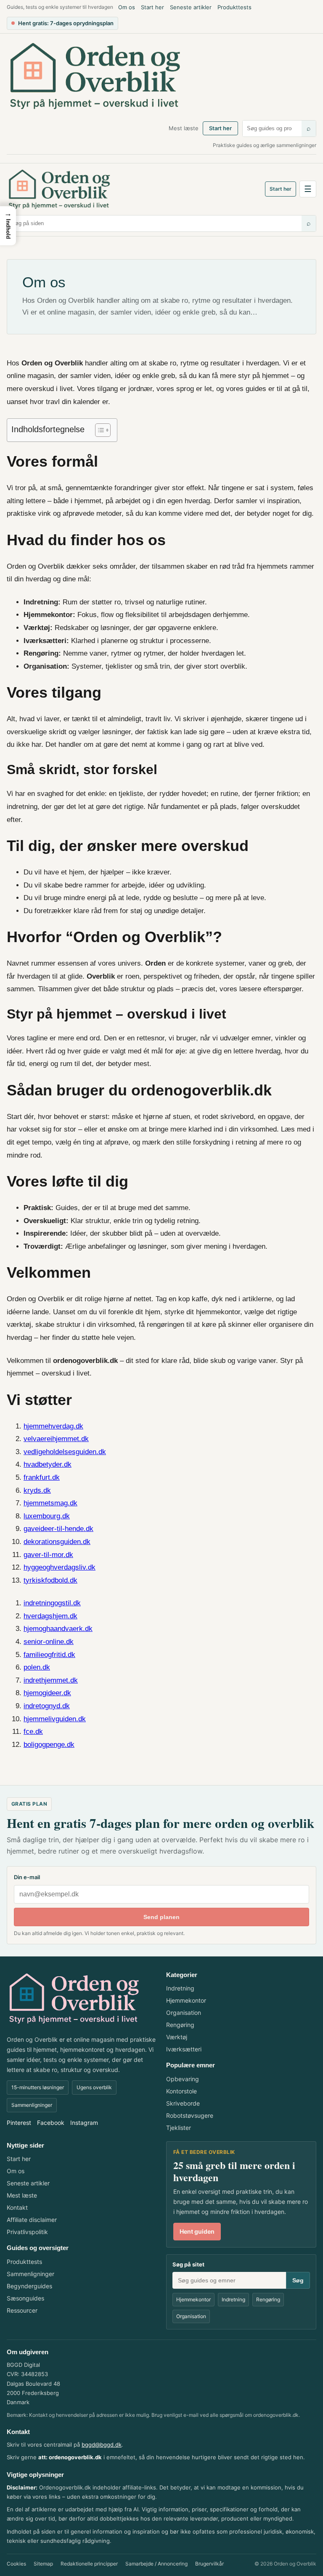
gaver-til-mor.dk (48, 1555)
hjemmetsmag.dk (50, 1503)
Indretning (180, 1988)
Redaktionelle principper (89, 2564)
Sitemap (43, 2564)
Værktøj (177, 2037)
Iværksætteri (184, 2049)
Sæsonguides (25, 2298)
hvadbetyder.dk (48, 1464)
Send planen (161, 1917)
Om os (127, 7)
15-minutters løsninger (38, 2087)
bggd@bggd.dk (102, 2445)
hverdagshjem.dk (50, 1616)
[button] (8, 226)
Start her (152, 7)
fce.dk (33, 1732)
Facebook (51, 2123)
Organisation (184, 2013)
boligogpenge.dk (49, 1745)
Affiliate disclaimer (32, 2220)
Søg (298, 2280)
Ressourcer (22, 2310)
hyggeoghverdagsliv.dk (60, 1567)
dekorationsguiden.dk (57, 1542)
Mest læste (184, 128)
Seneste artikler (191, 7)
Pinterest (19, 2123)
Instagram (84, 2123)
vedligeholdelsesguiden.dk (65, 1452)
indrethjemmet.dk (51, 1680)
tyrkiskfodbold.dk (50, 1580)
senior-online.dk (49, 1642)
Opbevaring (183, 2079)
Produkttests (234, 7)
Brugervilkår (209, 2564)
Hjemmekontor (186, 2000)
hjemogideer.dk (47, 1693)
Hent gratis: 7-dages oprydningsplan (66, 23)
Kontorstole (181, 2091)
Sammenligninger (32, 2105)
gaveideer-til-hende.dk (58, 1529)
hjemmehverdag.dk (53, 1426)
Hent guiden (197, 2231)
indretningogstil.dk (52, 1603)
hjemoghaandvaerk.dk (58, 1629)
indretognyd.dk (47, 1706)
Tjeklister (179, 2128)
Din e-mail (27, 1877)
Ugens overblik (94, 2087)
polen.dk (37, 1667)
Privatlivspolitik (27, 2232)
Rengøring (180, 2025)
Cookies (16, 2564)
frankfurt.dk (42, 1477)
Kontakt (17, 2207)
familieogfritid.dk (49, 1655)
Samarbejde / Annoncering (156, 2564)
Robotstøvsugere (190, 2115)
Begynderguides (29, 2286)
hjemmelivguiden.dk (55, 1719)
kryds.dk (37, 1490)
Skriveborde (183, 2103)
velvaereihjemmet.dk (56, 1439)
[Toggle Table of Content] (99, 430)
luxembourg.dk (47, 1516)
